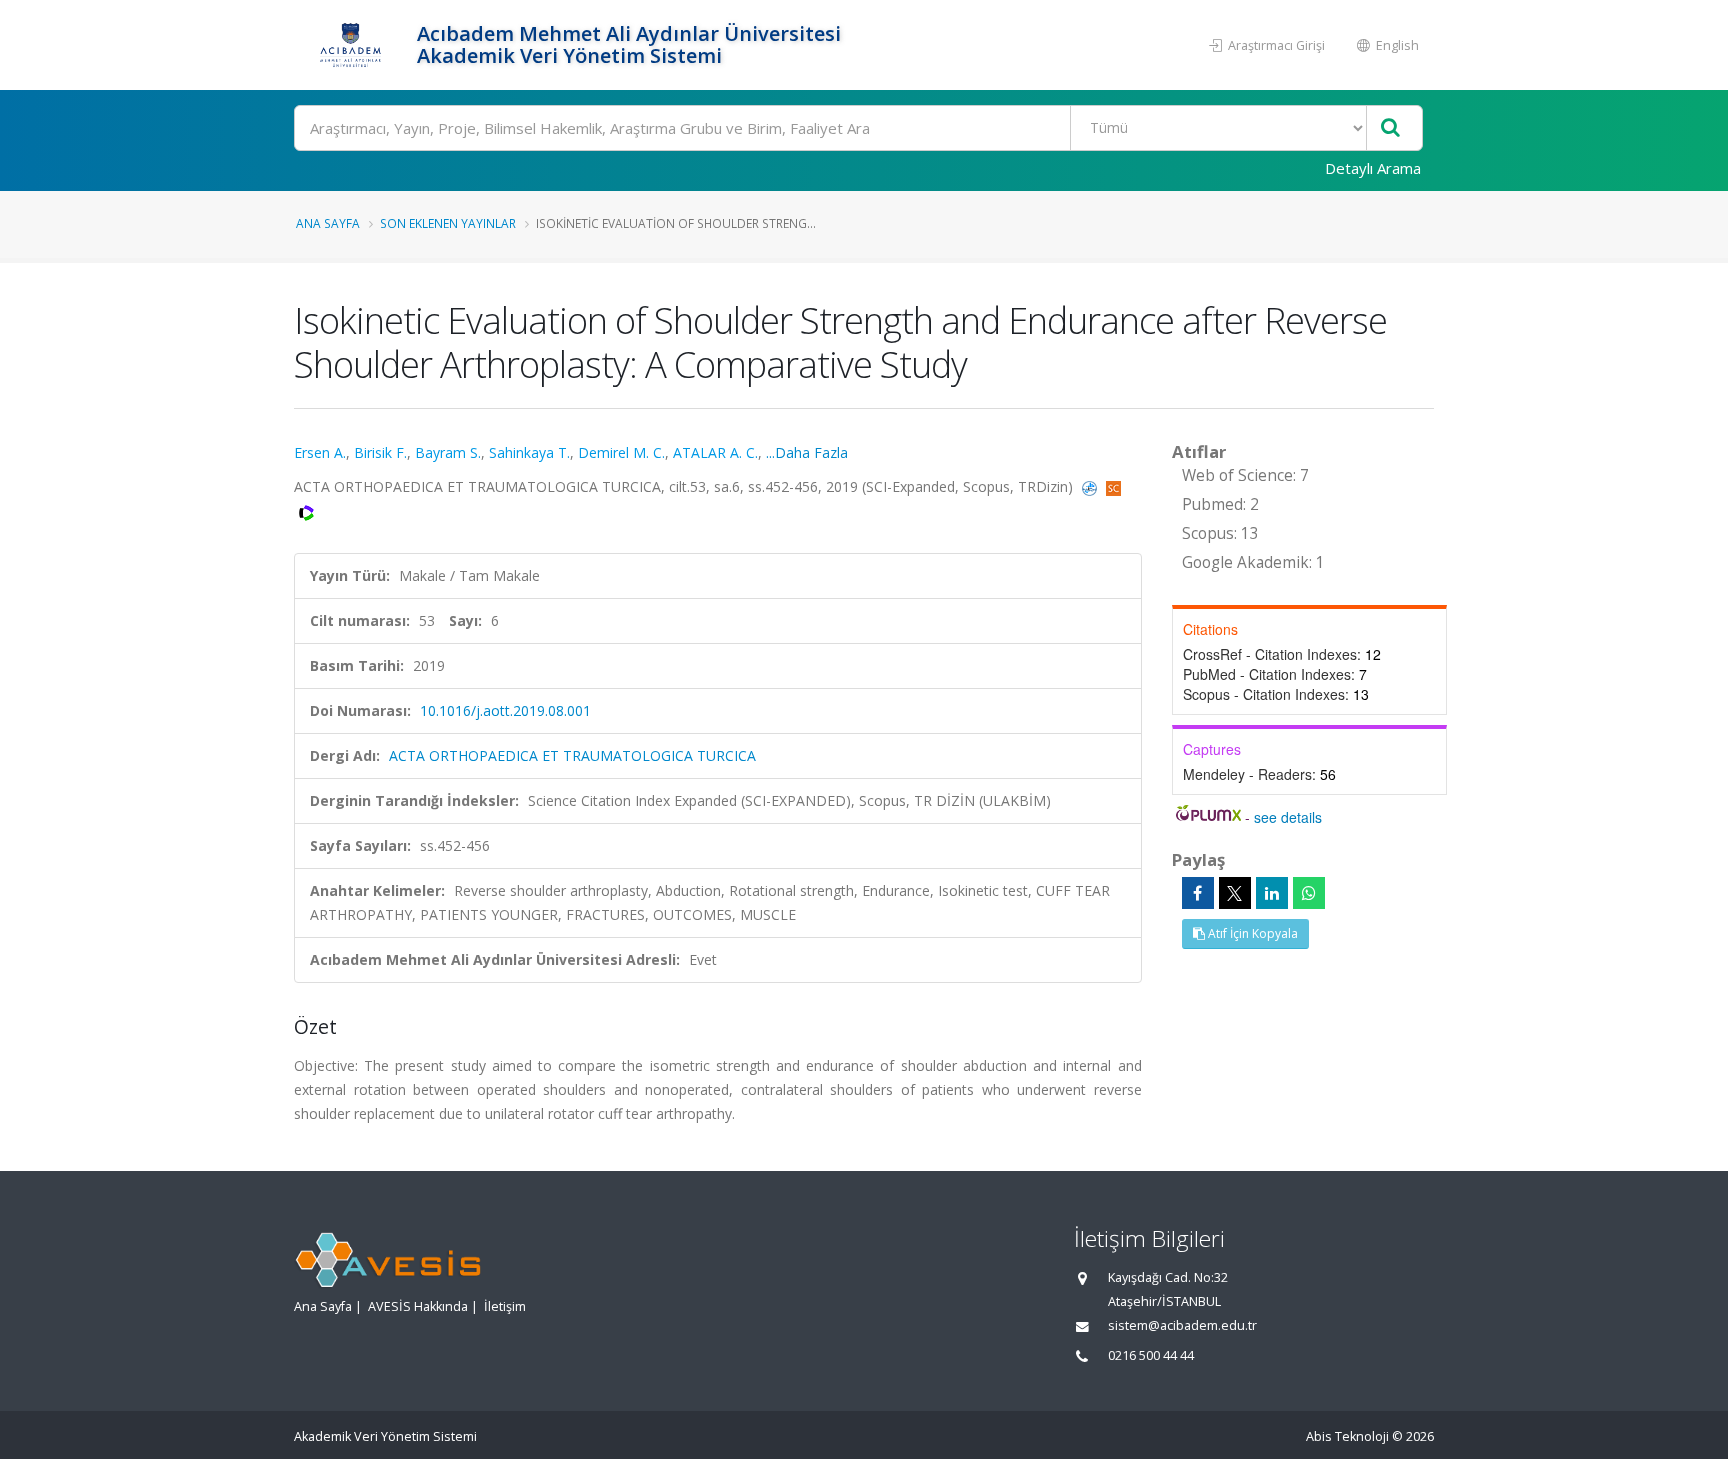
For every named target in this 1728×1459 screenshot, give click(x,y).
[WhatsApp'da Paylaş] (1309, 893)
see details (1288, 817)
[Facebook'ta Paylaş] (1198, 893)
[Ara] (1390, 128)
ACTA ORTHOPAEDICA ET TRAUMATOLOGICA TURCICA (572, 755)
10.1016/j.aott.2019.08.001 (505, 710)
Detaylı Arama (1373, 168)
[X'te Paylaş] (1235, 893)
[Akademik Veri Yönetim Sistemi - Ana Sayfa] (353, 45)
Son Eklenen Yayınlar (448, 223)
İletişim (505, 1306)
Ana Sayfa (328, 223)
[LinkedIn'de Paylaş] (1272, 893)
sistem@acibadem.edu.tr (1182, 1325)
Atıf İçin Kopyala (1251, 933)
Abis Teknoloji (1347, 1436)
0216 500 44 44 (1151, 1355)
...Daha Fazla (807, 452)
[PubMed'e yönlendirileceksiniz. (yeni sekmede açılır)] (1091, 486)
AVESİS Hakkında (418, 1306)
